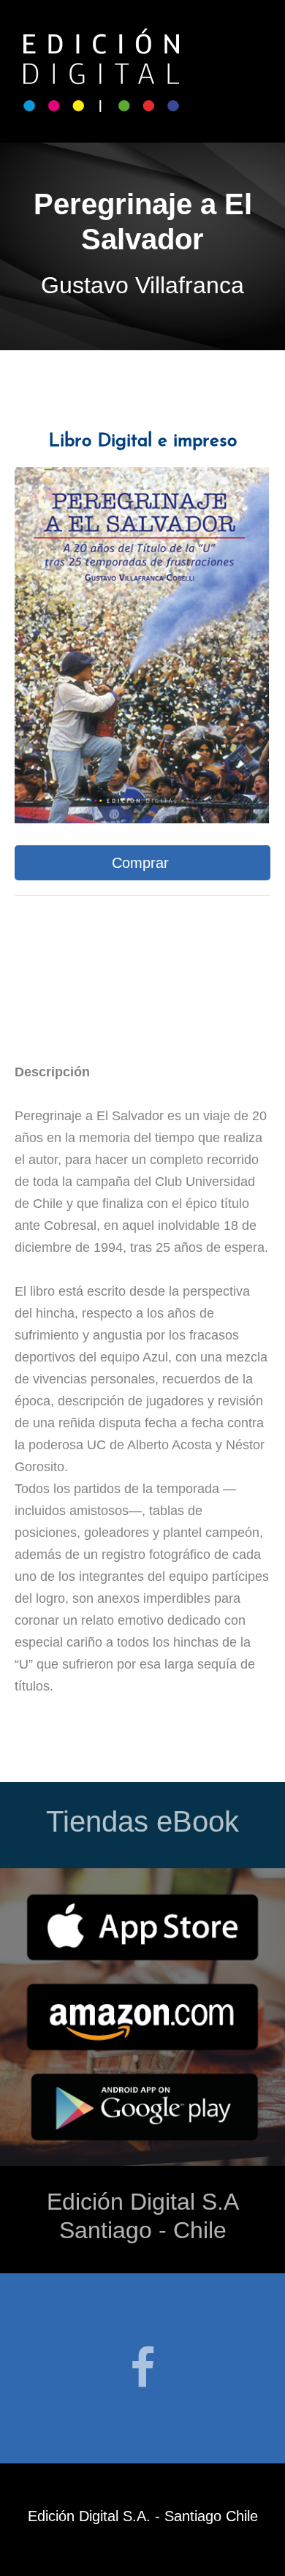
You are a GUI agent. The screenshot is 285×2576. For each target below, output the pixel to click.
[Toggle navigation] (259, 72)
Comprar (142, 863)
